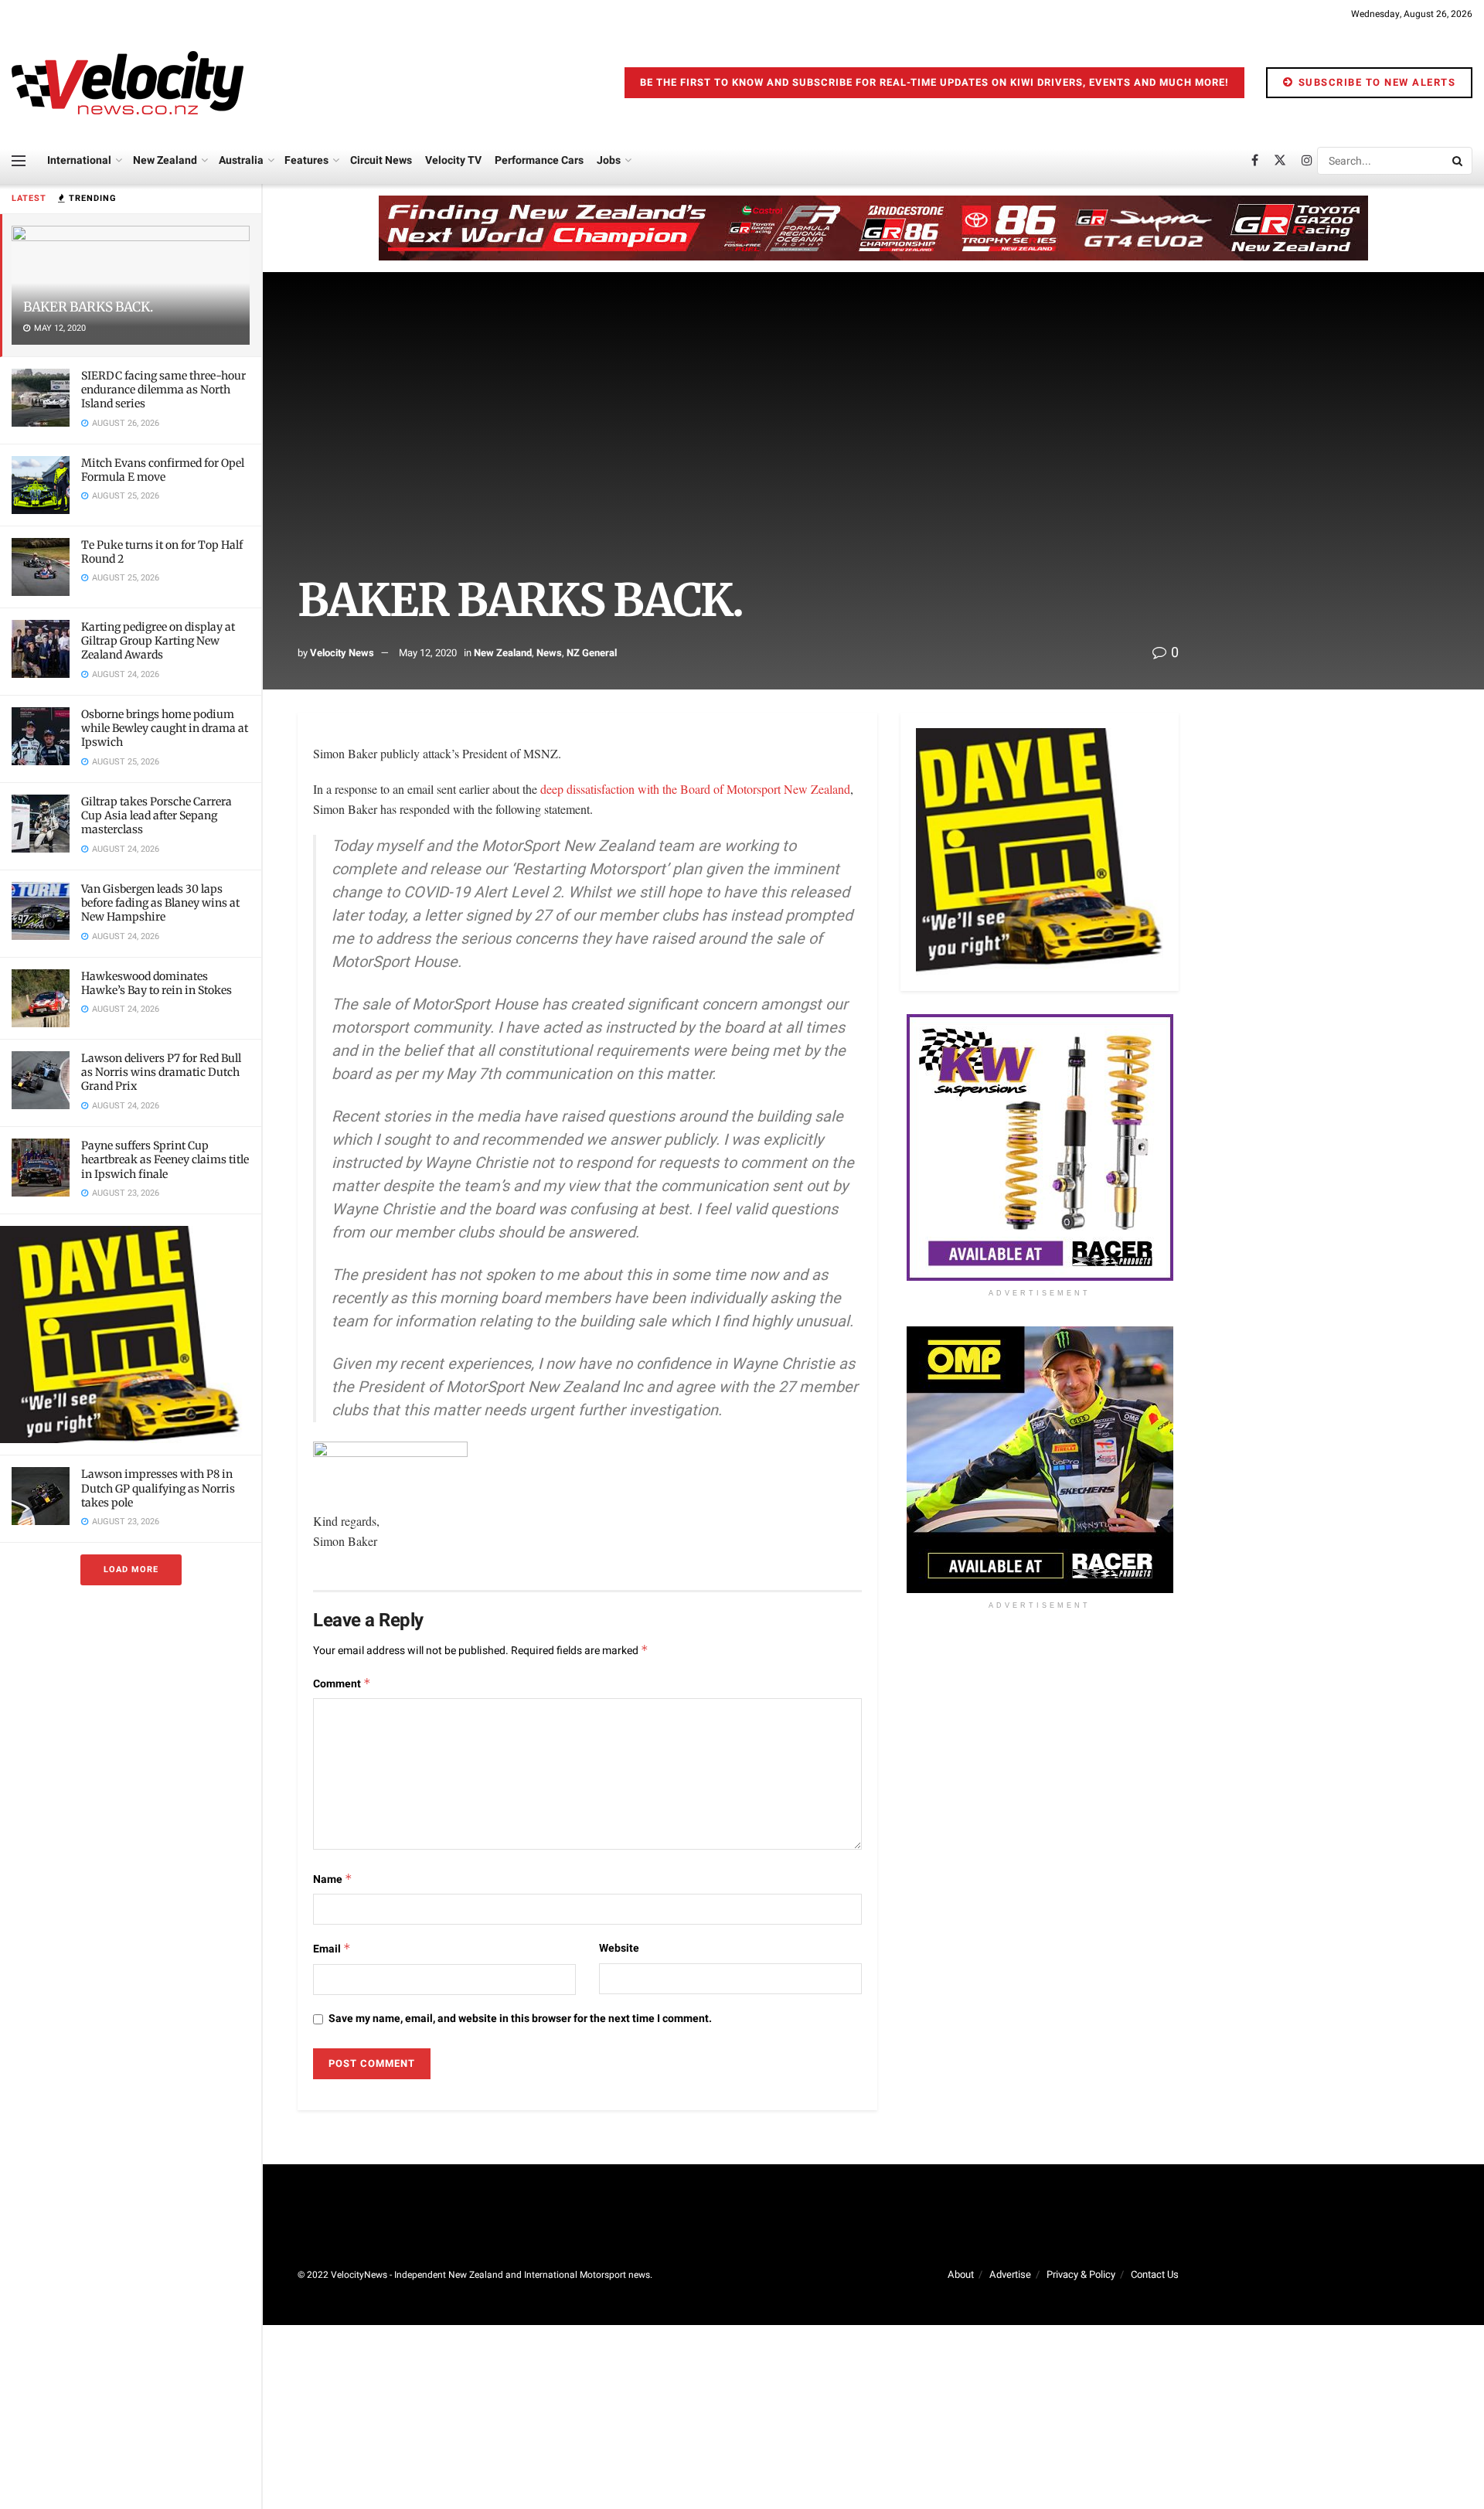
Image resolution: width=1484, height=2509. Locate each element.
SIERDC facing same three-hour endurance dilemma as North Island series (163, 390)
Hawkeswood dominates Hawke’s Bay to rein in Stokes (157, 983)
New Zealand (165, 160)
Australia (241, 160)
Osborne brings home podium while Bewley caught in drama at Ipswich (165, 728)
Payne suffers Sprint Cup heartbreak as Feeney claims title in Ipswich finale (165, 1159)
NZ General (592, 653)
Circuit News (381, 160)
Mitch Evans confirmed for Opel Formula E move (163, 470)
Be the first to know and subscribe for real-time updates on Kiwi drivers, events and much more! (934, 82)
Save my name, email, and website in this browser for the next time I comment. (520, 2019)
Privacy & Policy (1081, 2274)
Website (619, 1948)
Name (333, 1879)
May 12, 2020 (428, 653)
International (79, 160)
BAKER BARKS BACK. (88, 307)
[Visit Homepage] (128, 83)
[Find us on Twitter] (1280, 161)
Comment (342, 1684)
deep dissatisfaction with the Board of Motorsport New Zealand (695, 789)
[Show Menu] (19, 161)
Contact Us (1155, 2274)
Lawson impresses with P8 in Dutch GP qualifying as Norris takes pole (158, 1488)
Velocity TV (453, 160)
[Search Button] (1458, 161)
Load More (131, 1569)
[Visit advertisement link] (131, 1335)
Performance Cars (539, 160)
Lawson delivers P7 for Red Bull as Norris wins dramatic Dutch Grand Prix (161, 1072)
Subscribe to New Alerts (1375, 82)
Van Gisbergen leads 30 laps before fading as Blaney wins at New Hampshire (160, 903)
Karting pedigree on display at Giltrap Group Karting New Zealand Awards (158, 641)
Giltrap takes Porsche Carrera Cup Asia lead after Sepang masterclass (157, 815)
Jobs (609, 160)
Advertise (1010, 2274)
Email (332, 1949)
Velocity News (342, 653)
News (549, 653)
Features (306, 160)
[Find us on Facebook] (1255, 161)
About (961, 2274)
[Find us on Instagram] (1307, 161)
